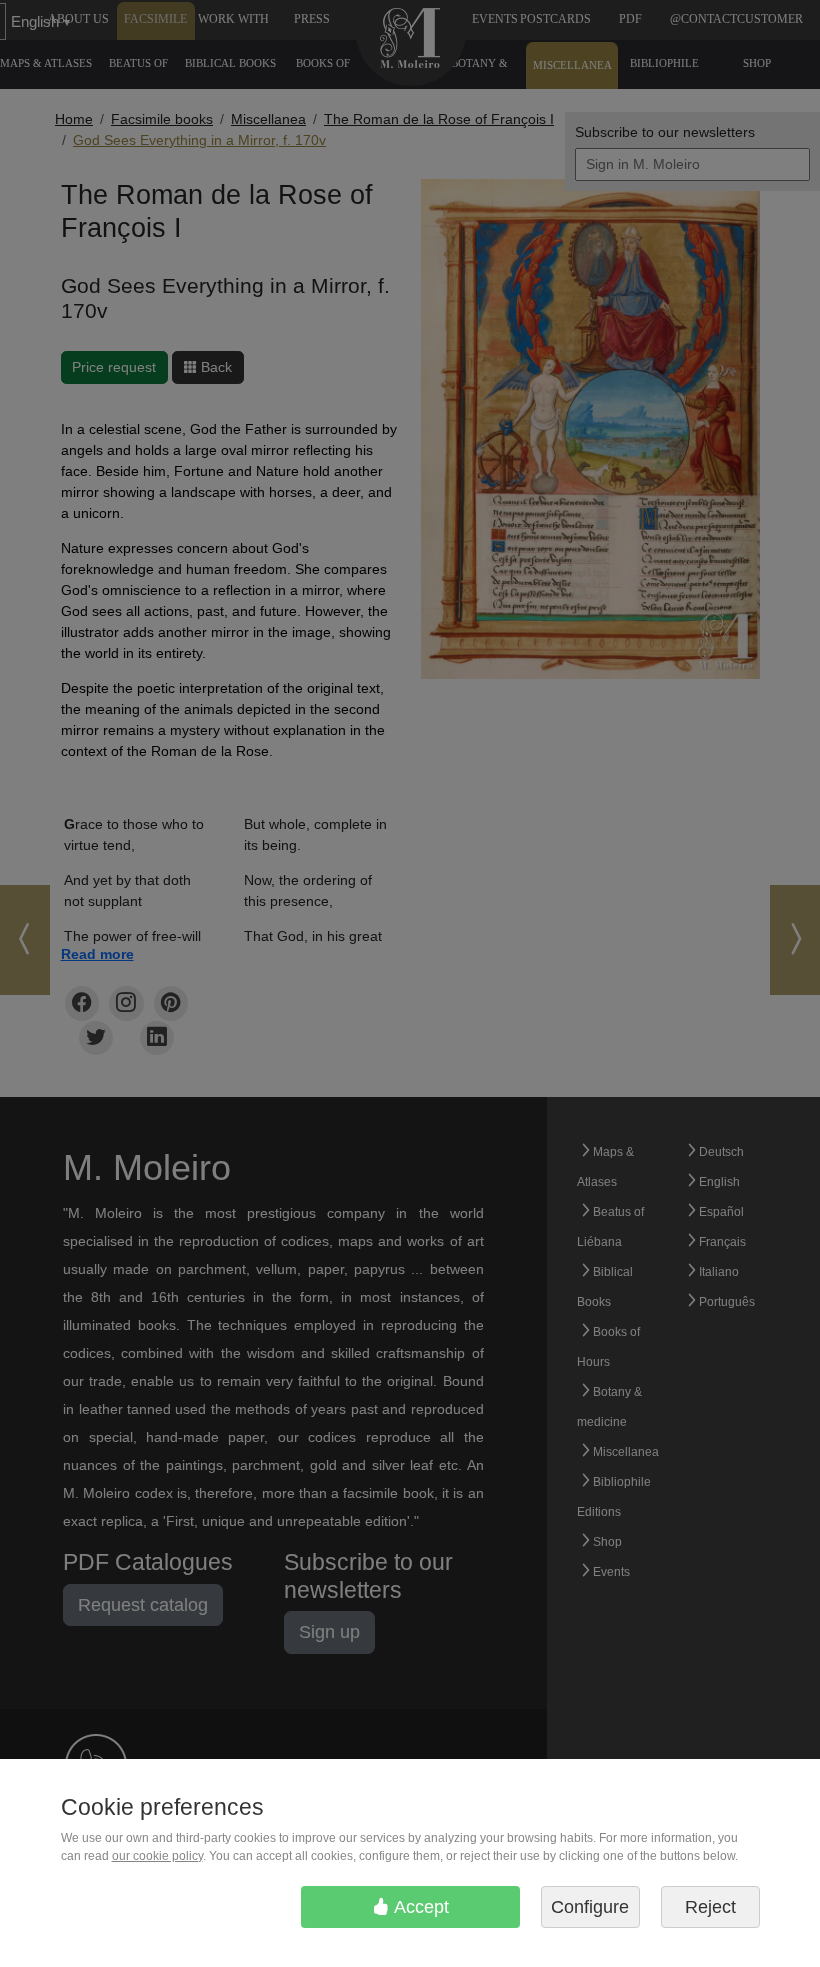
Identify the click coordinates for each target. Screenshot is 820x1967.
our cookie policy (157, 1856)
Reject (710, 1907)
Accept (419, 1907)
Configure (590, 1907)
